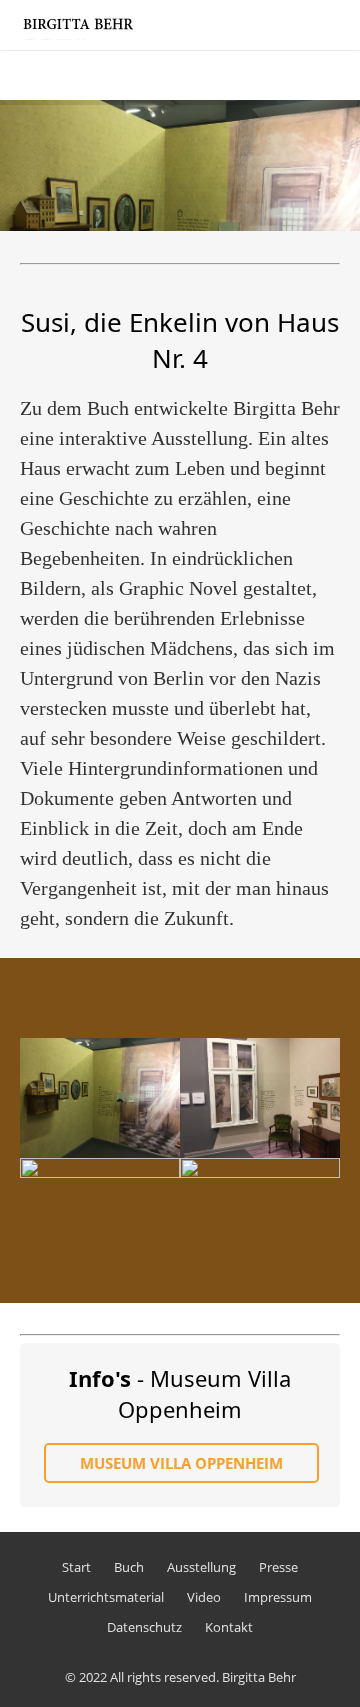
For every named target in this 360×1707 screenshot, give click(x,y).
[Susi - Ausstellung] (100, 1098)
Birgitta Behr (259, 1677)
